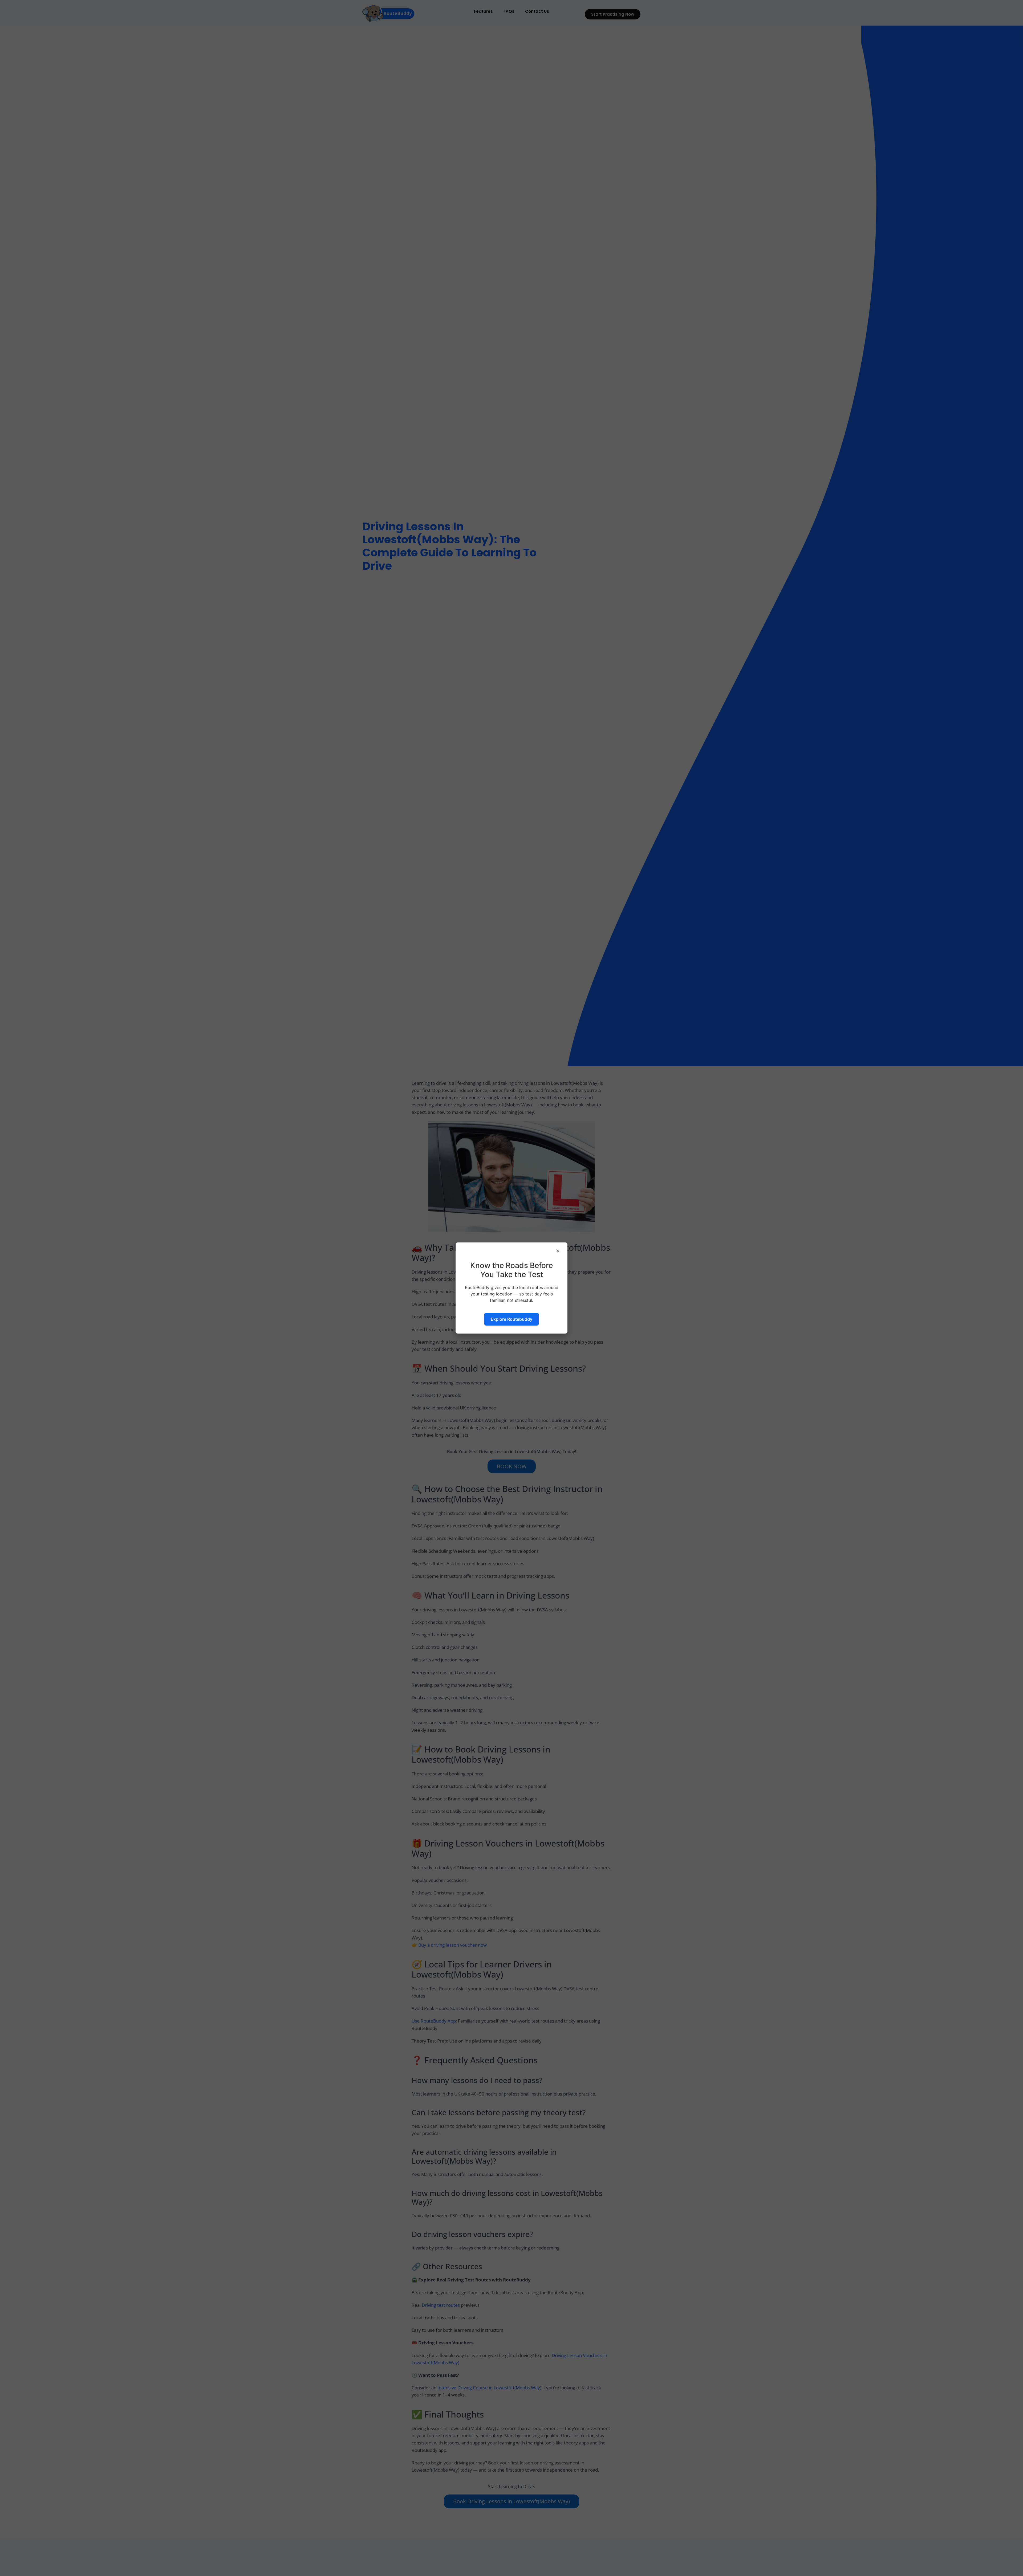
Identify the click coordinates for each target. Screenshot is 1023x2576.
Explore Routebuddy (511, 1319)
